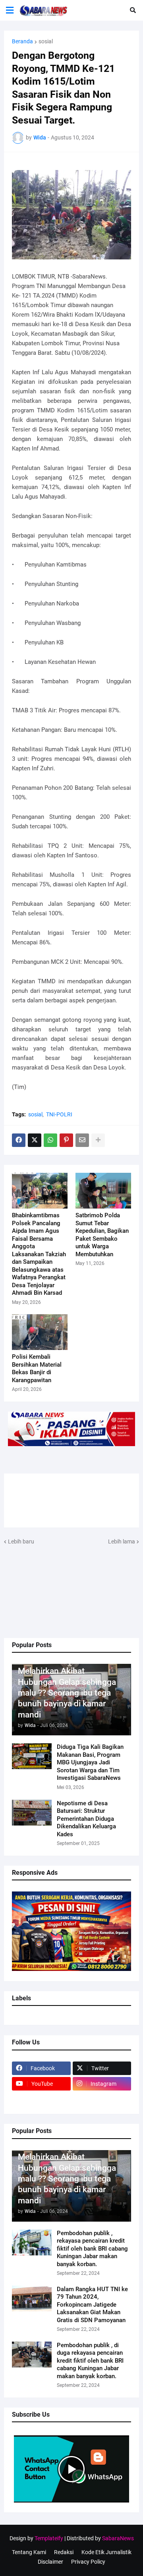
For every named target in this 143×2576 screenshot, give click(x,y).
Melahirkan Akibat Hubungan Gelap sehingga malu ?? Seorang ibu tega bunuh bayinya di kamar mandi (67, 1693)
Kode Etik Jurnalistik (106, 2552)
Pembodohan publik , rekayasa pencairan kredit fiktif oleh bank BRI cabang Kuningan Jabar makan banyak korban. (92, 2249)
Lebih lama (122, 1541)
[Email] (82, 1140)
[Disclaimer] (41, 2099)
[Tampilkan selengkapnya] (98, 1140)
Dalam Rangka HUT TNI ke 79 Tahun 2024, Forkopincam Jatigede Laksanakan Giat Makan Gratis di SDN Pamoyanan (92, 2305)
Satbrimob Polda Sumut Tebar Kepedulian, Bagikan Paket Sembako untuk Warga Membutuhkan (102, 1235)
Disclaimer (50, 2562)
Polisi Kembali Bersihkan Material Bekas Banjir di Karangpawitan (37, 1368)
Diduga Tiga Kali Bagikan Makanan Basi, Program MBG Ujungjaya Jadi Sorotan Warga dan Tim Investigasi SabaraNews (90, 1762)
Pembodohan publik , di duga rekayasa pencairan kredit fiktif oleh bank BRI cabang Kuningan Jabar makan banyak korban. (90, 2361)
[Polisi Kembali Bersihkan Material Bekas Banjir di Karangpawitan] (40, 1332)
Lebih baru (21, 1541)
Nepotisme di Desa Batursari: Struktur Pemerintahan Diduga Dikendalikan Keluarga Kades (86, 1819)
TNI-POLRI (59, 1114)
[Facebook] (19, 1140)
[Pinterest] (66, 1140)
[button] (10, 10)
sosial (46, 41)
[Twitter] (35, 1140)
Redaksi (64, 2552)
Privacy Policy (88, 2562)
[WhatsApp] (50, 1140)
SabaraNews (118, 2538)
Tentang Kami (29, 2552)
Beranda (22, 41)
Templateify (49, 2538)
